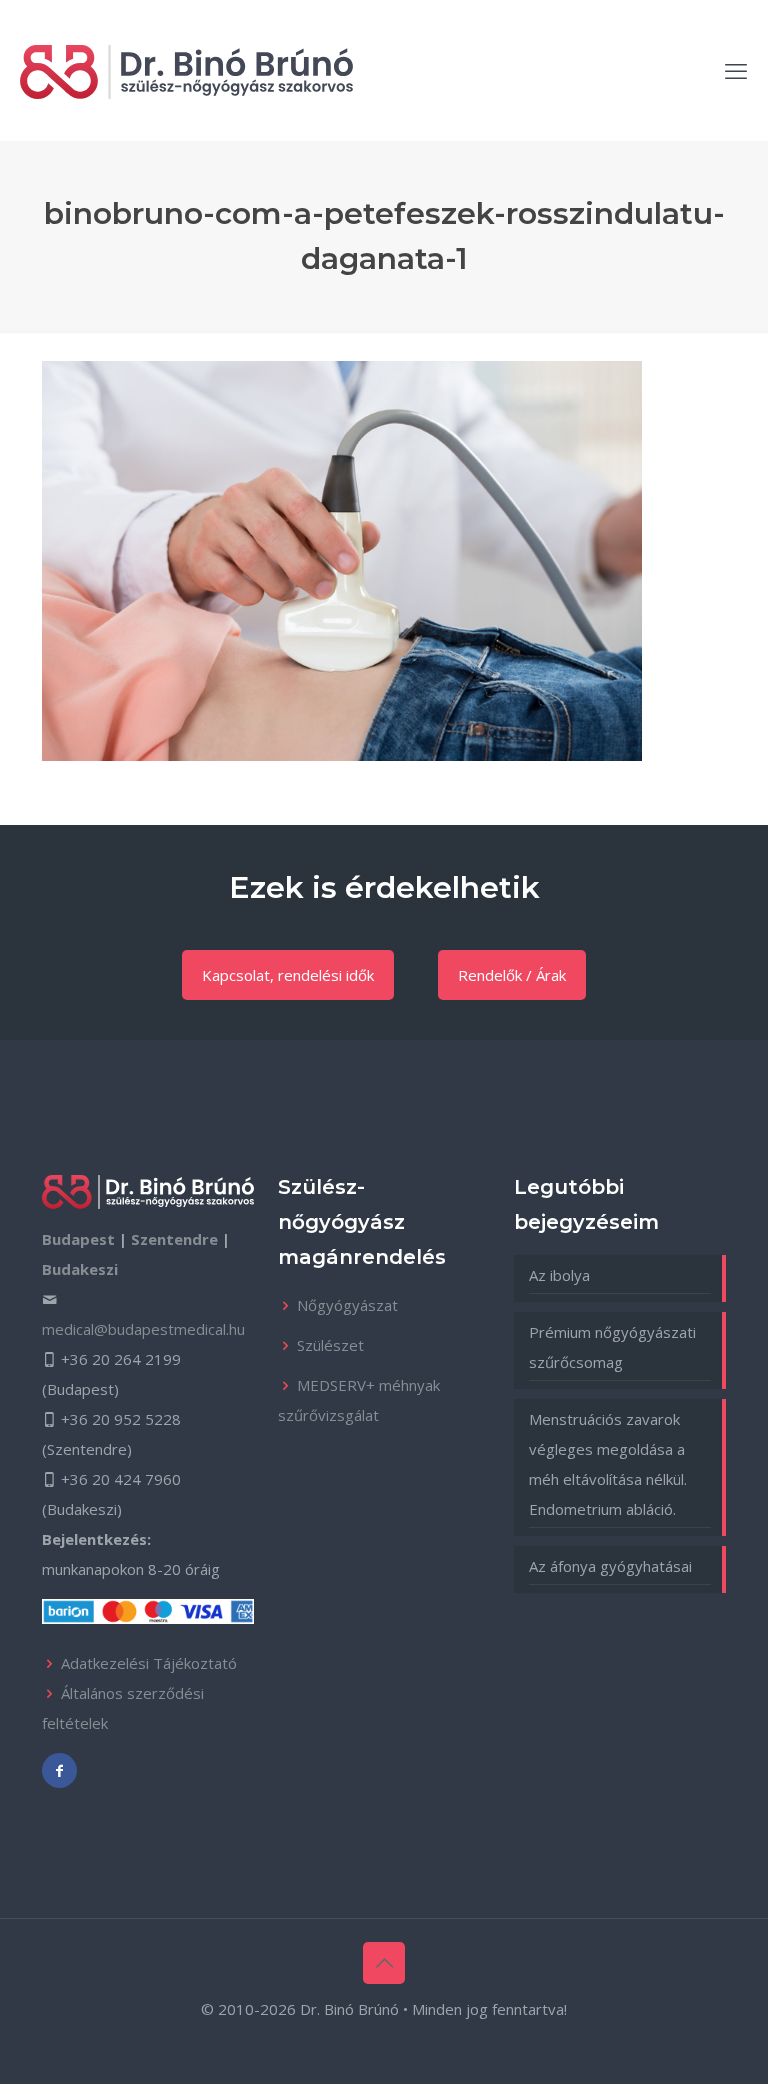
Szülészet (330, 1345)
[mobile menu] (736, 70)
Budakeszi (80, 1269)
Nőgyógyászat (347, 1305)
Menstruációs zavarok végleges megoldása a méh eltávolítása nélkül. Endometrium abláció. (608, 1464)
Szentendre (174, 1239)
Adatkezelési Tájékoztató (149, 1663)
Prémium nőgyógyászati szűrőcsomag (612, 1347)
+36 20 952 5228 (121, 1419)
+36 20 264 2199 (121, 1359)
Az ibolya (559, 1275)
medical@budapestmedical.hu (143, 1329)
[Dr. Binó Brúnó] (186, 70)
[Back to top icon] (384, 1963)
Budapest (78, 1239)
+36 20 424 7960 (121, 1479)
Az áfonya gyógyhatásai (610, 1566)
